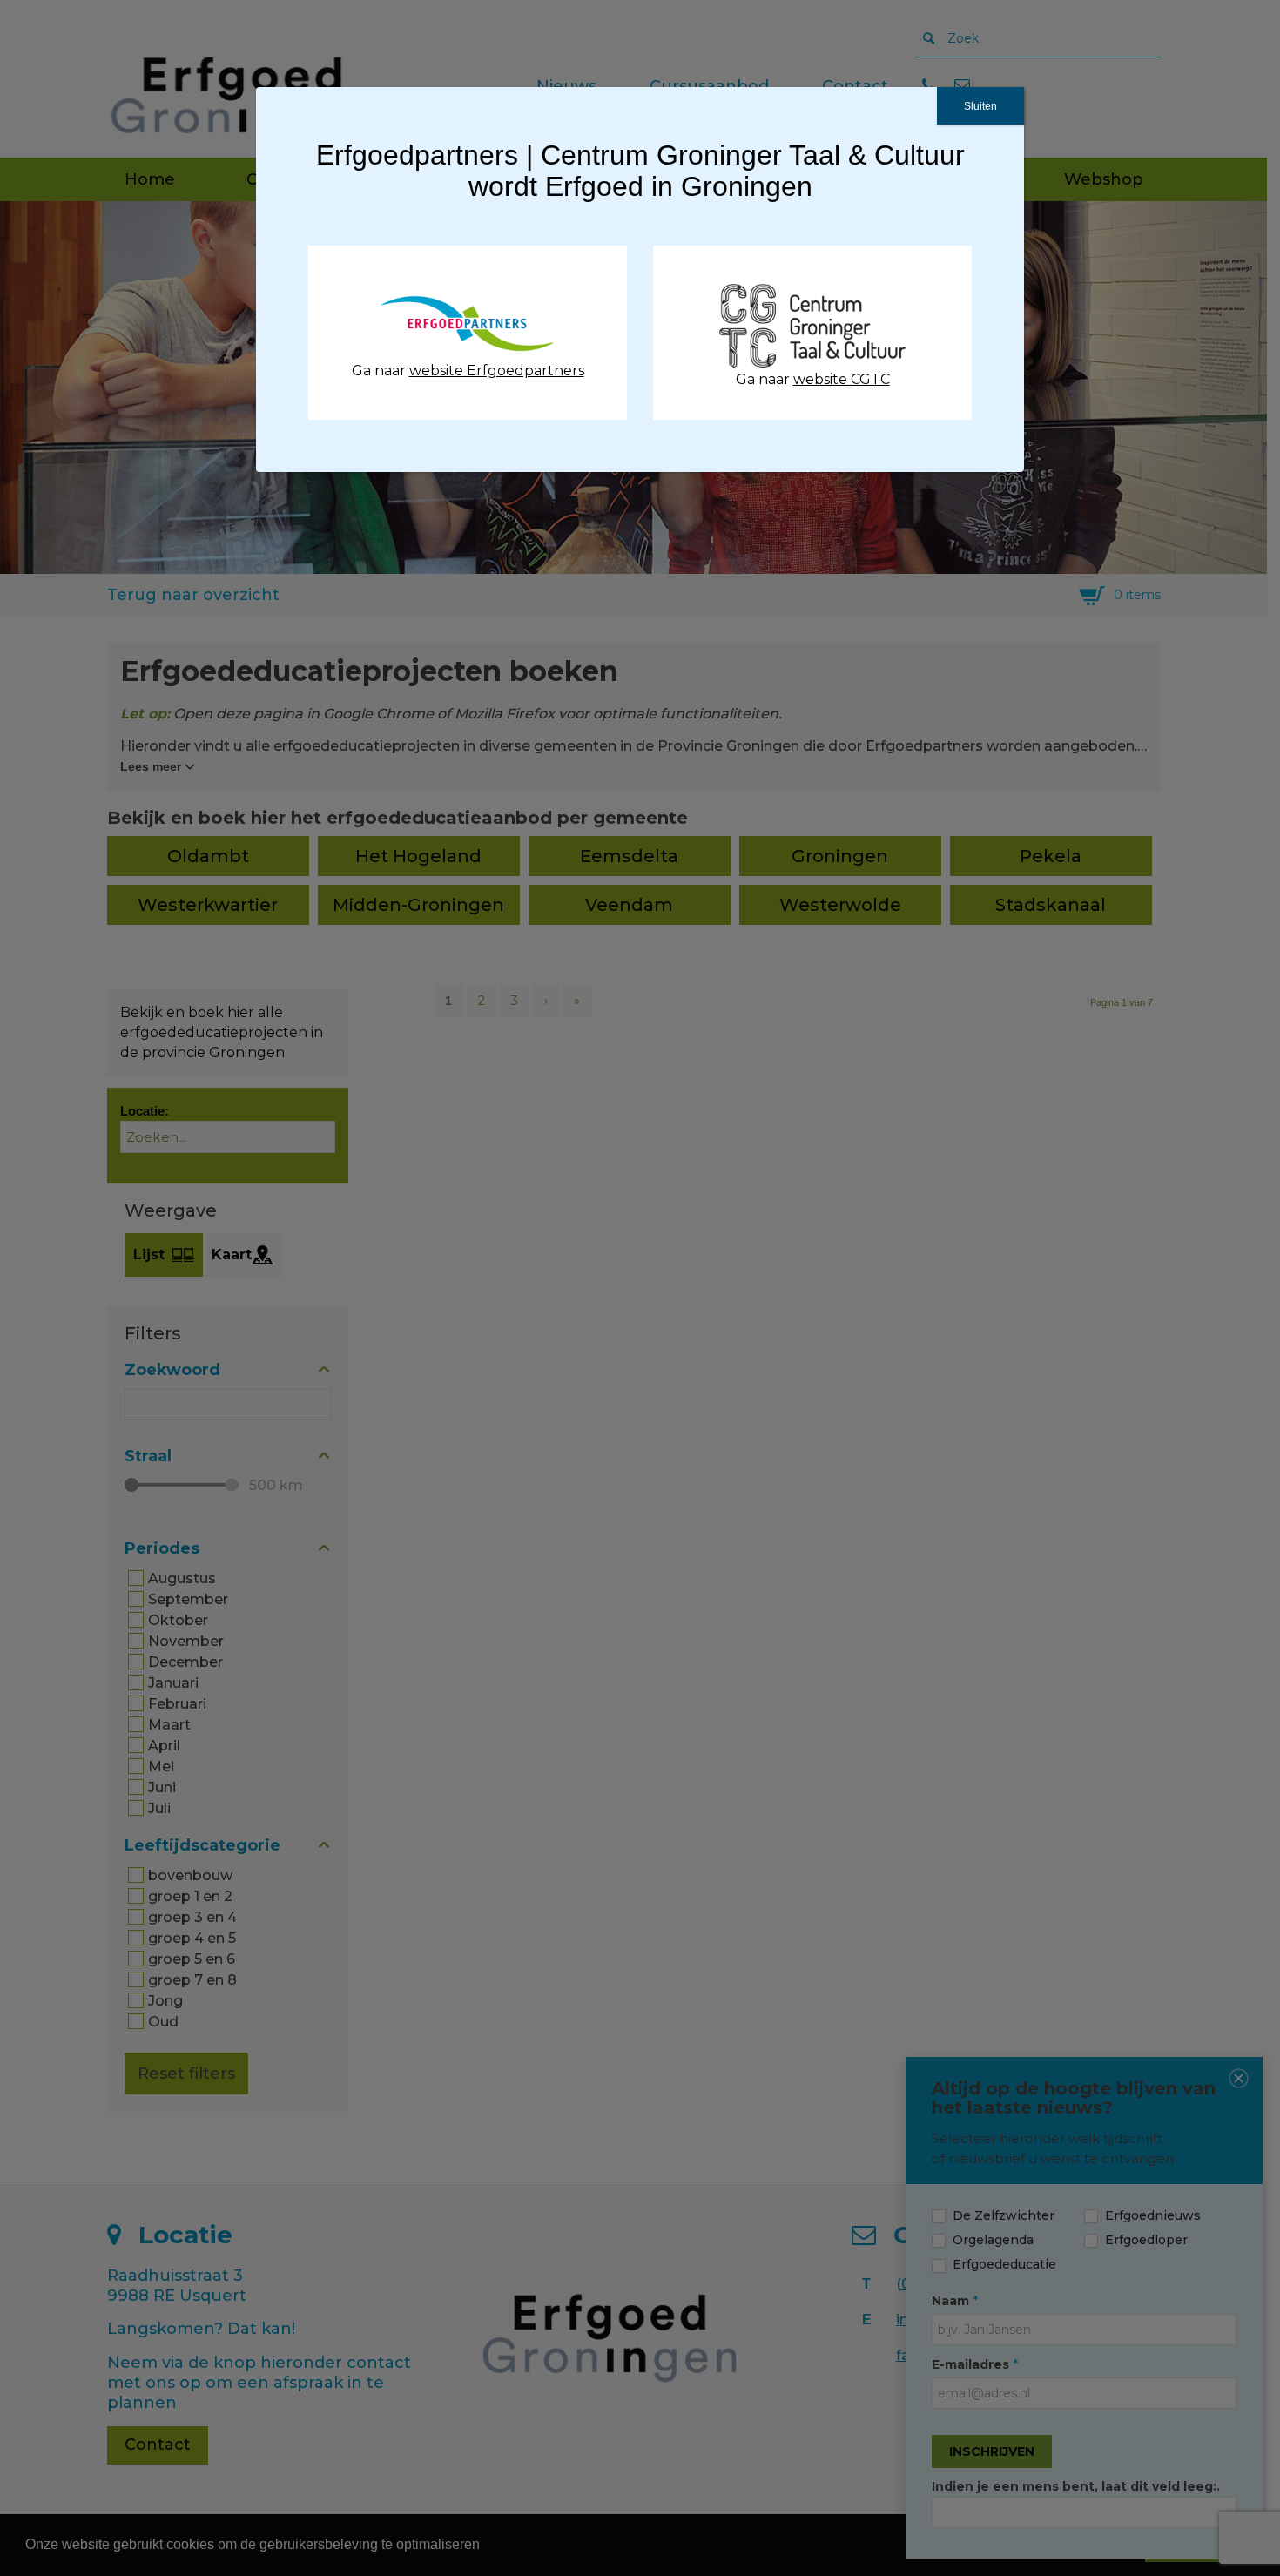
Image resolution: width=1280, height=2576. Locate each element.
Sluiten (980, 106)
